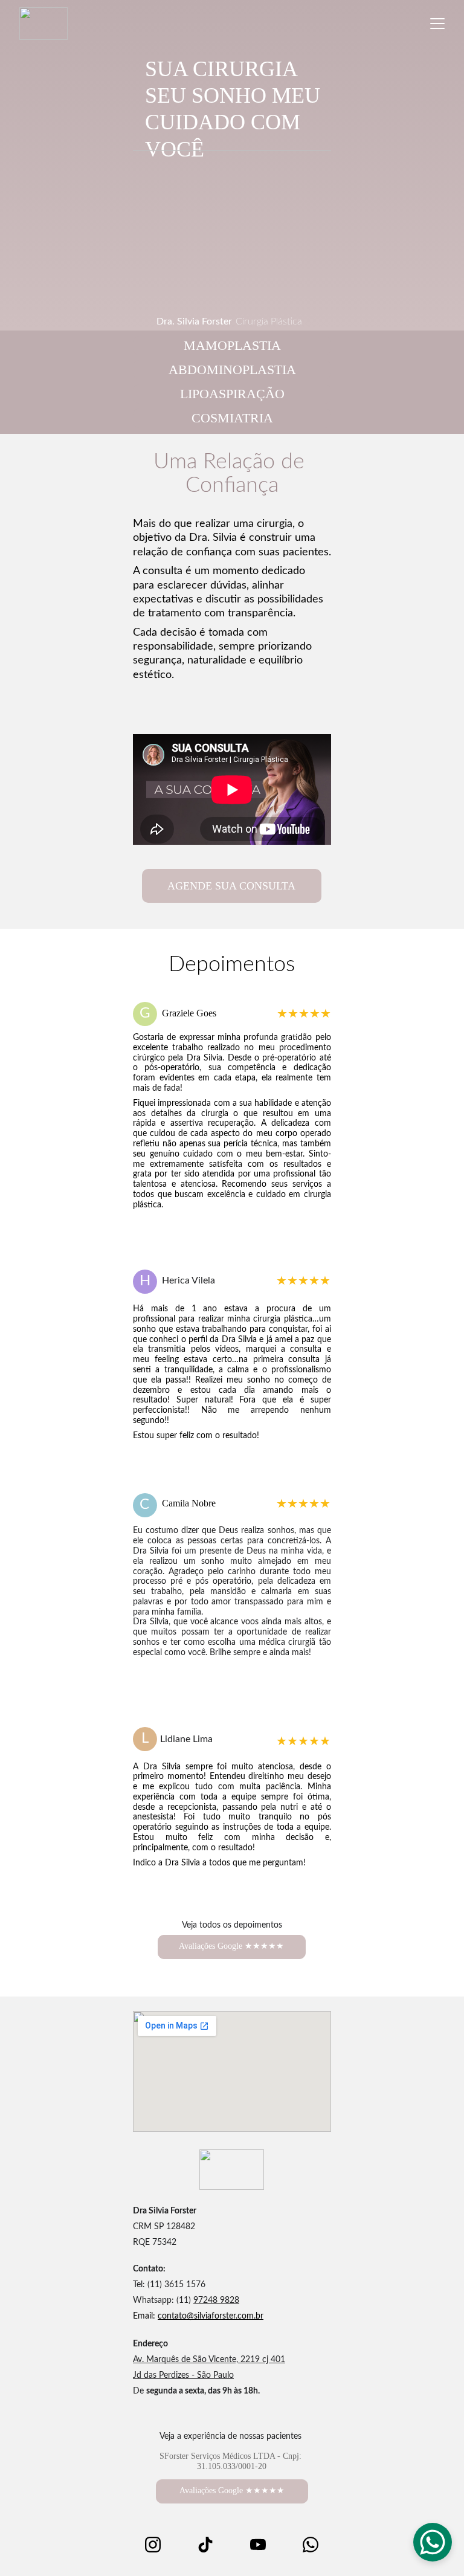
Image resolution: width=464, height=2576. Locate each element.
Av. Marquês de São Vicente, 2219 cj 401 (209, 2360)
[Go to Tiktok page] (211, 2545)
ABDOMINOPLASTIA (232, 370)
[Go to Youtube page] (264, 2545)
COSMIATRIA (232, 418)
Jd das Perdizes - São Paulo (183, 2375)
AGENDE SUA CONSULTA (231, 886)
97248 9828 (216, 2300)
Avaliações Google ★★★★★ (231, 1946)
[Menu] (437, 24)
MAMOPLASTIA (232, 345)
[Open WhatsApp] (433, 2542)
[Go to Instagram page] (159, 2545)
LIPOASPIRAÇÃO (232, 394)
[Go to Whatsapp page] (311, 2545)
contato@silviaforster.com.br (211, 2316)
